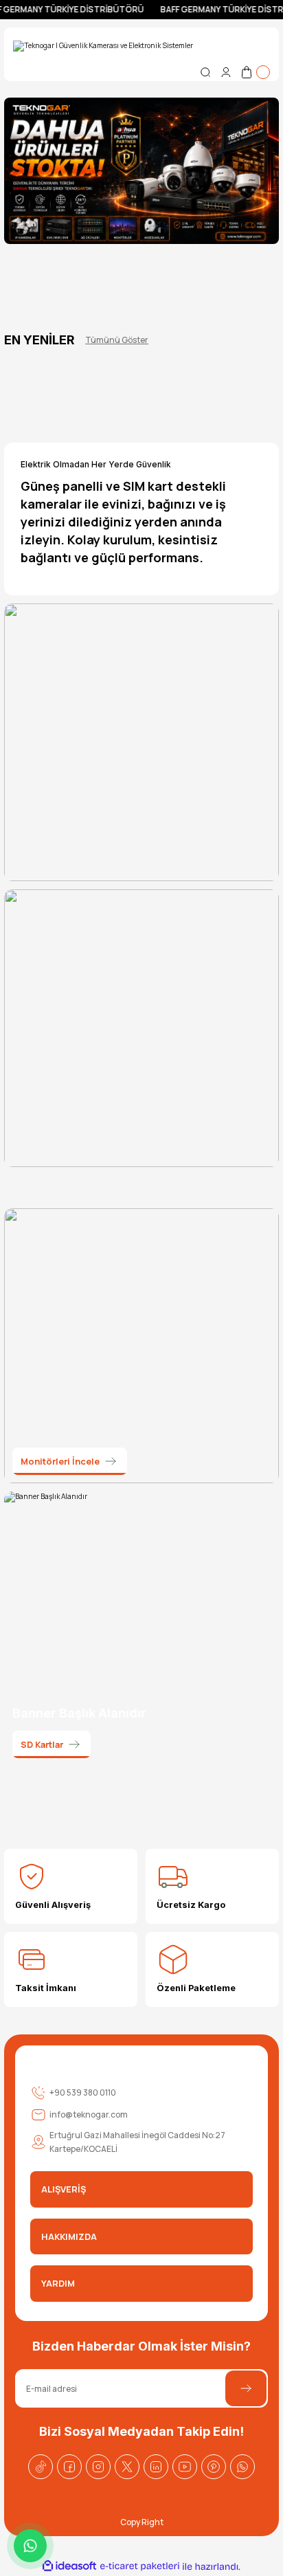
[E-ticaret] (140, 2567)
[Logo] (103, 46)
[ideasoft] (69, 2566)
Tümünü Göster (117, 340)
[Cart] (255, 72)
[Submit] (246, 2388)
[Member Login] (226, 72)
